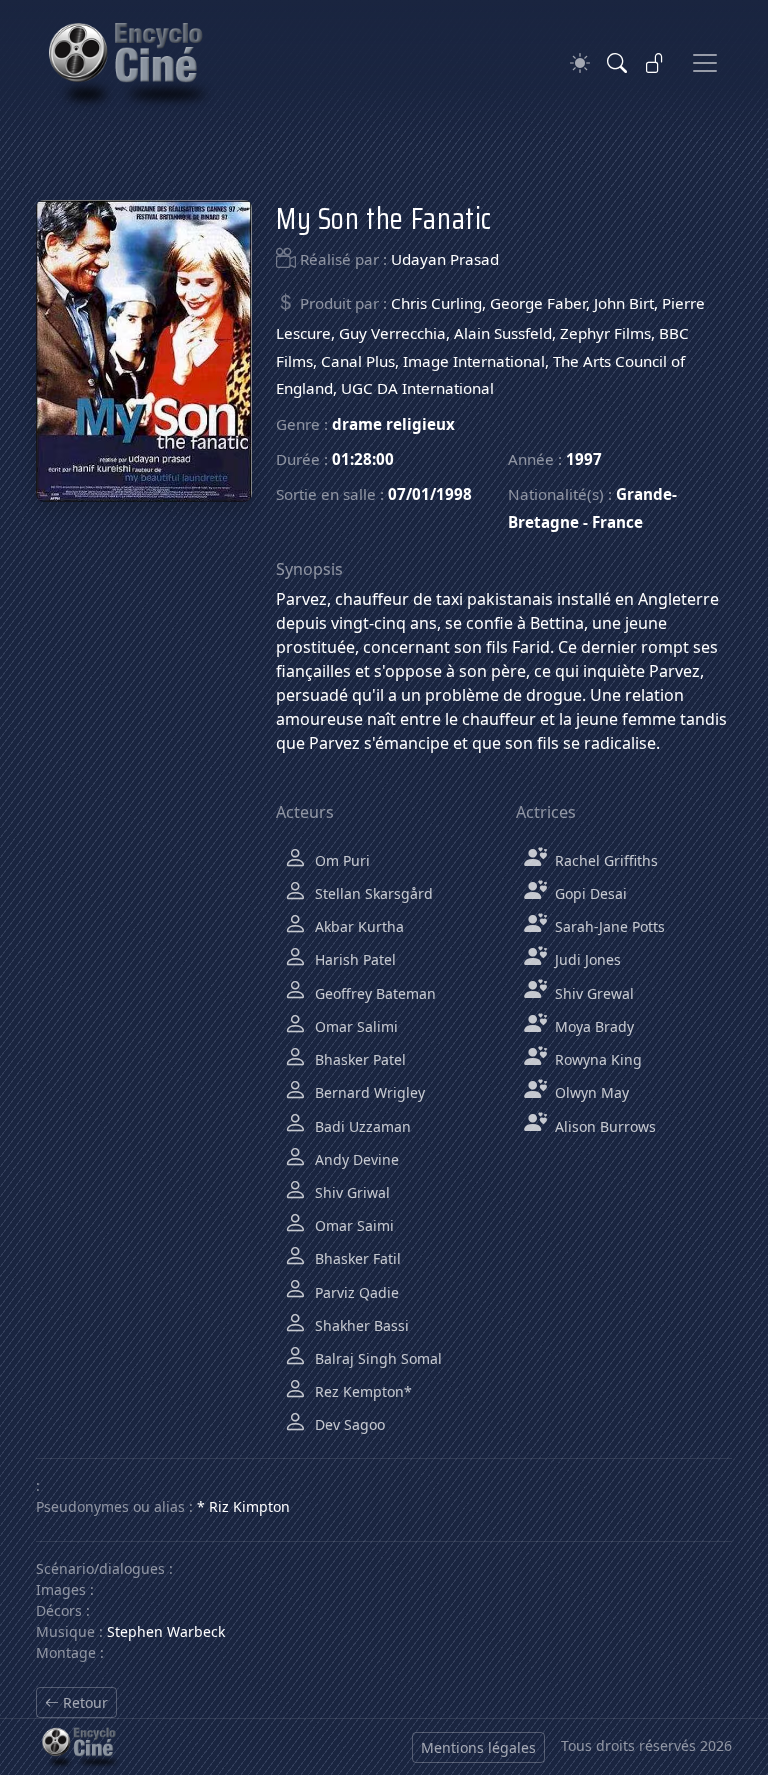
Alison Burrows (603, 1126)
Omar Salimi (354, 1026)
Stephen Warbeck (166, 1631)
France (617, 522)
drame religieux (393, 424)
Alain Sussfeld (503, 333)
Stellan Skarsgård (372, 893)
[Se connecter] (655, 63)
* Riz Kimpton (243, 1506)
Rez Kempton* (361, 1391)
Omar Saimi (352, 1225)
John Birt (624, 303)
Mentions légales (478, 1747)
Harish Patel (353, 959)
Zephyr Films (605, 333)
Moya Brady (592, 1026)
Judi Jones (586, 959)
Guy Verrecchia (392, 333)
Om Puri (340, 860)
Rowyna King (596, 1059)
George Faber (538, 303)
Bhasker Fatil (356, 1258)
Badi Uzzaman (361, 1126)
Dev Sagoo (348, 1424)
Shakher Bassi (360, 1325)
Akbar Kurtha (357, 926)
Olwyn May (590, 1092)
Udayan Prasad (445, 259)
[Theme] (580, 63)
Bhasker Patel (358, 1059)
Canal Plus (358, 361)
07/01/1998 (430, 494)
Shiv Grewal (592, 993)
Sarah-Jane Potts (608, 926)
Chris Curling (436, 303)
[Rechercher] (617, 63)
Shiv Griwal (350, 1192)
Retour (83, 1702)
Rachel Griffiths (604, 860)
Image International (474, 361)
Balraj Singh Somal (376, 1358)
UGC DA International (417, 388)
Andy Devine (355, 1159)
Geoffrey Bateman (373, 993)
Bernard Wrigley (368, 1092)
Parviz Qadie (355, 1292)
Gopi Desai (589, 893)
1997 (584, 459)
